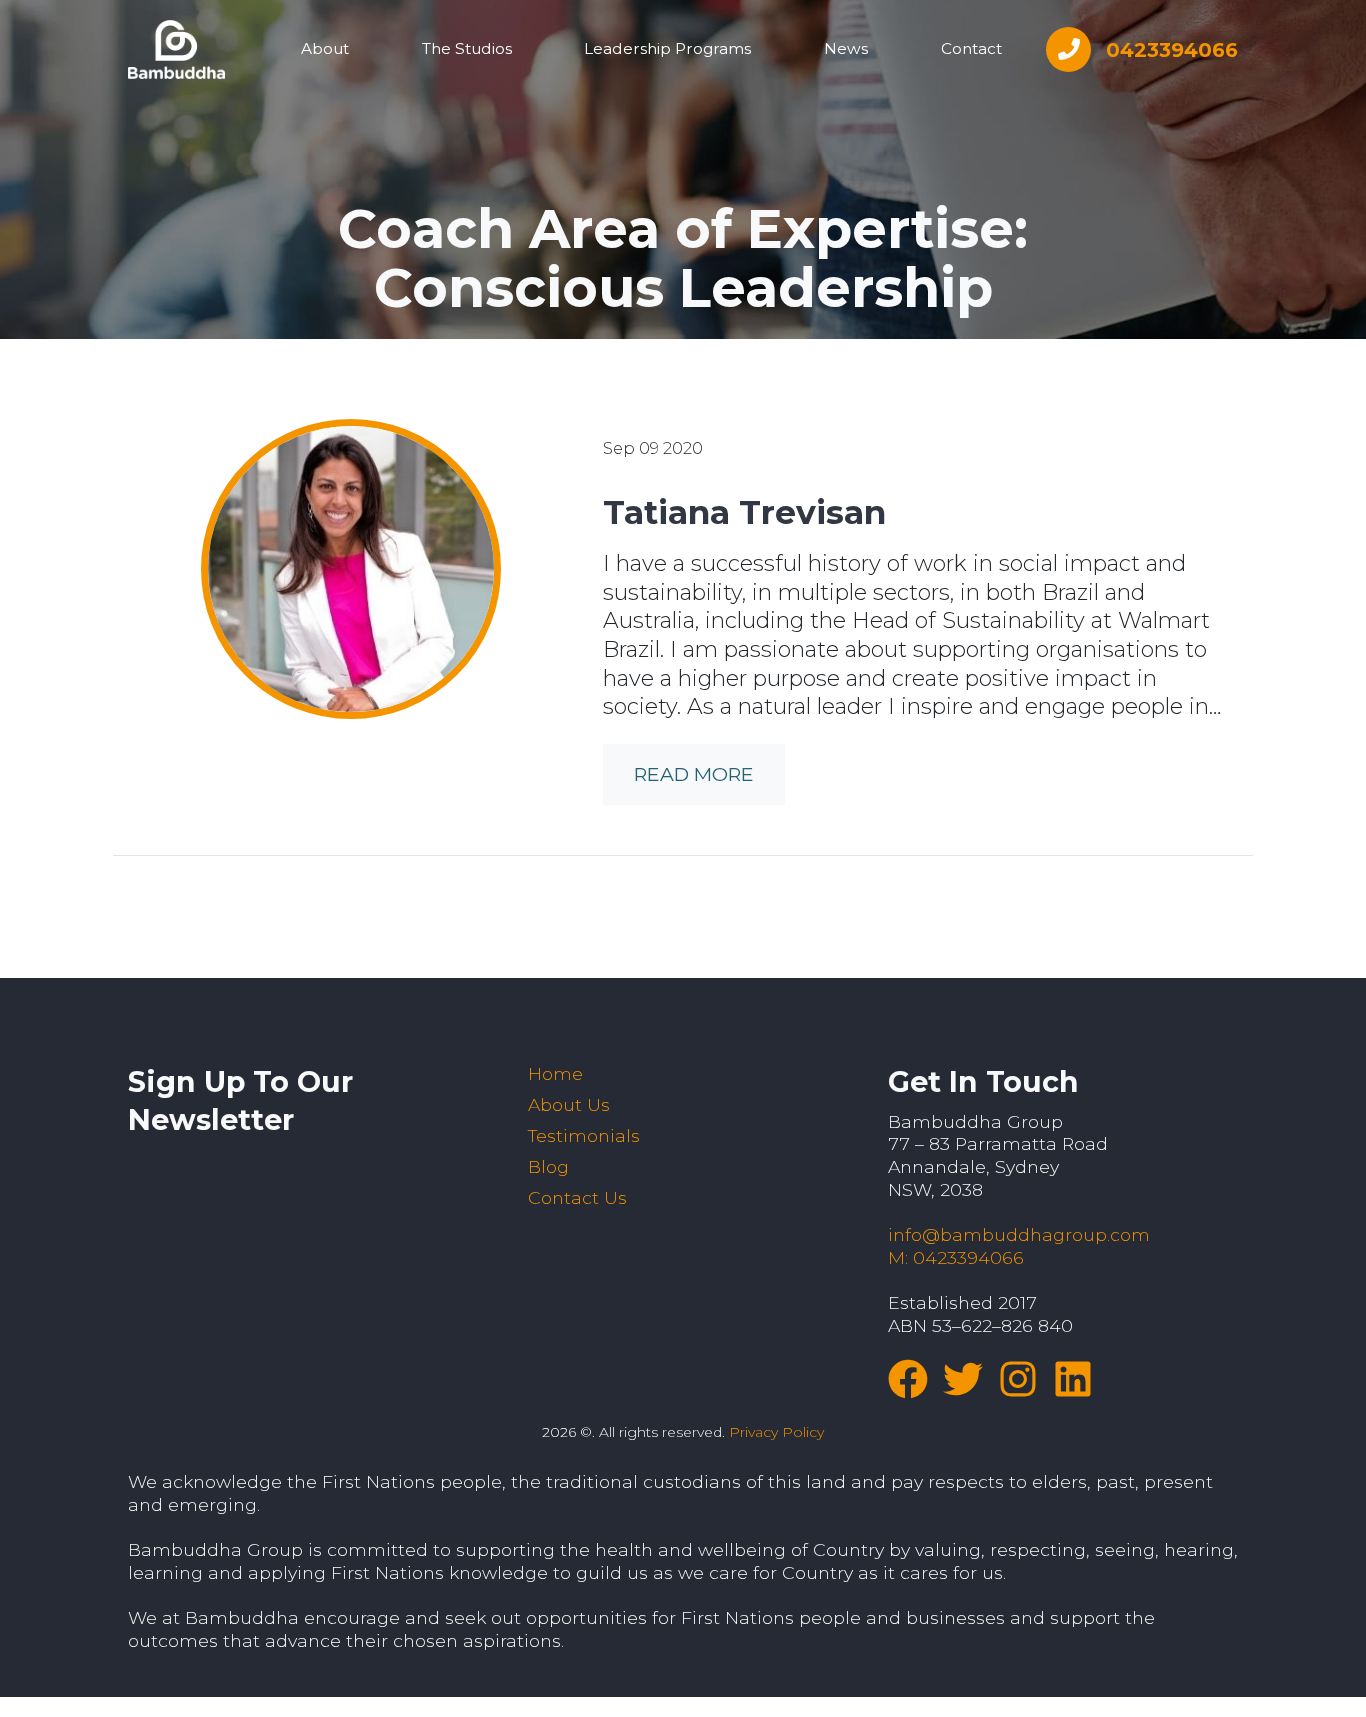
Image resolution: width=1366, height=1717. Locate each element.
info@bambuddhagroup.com (1019, 1234)
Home (555, 1073)
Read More (694, 774)
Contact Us (577, 1197)
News (846, 48)
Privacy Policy (776, 1432)
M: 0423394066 (956, 1257)
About (325, 48)
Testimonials (584, 1135)
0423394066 (1172, 50)
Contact (971, 48)
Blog (548, 1166)
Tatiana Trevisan (744, 512)
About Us (569, 1104)
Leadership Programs (667, 48)
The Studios (467, 48)
